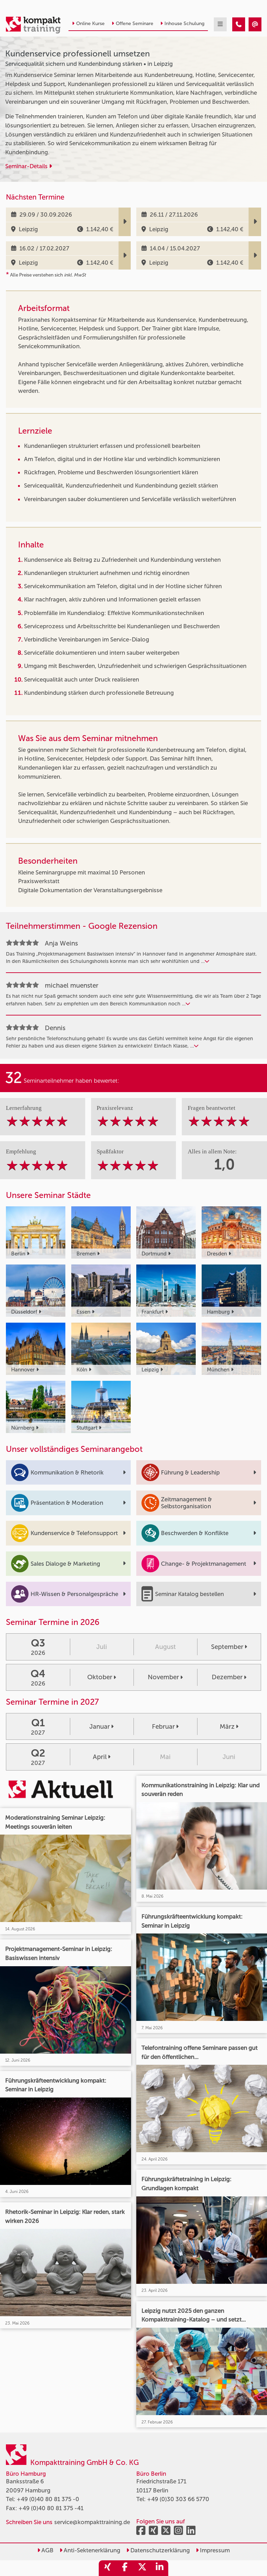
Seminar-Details (27, 166)
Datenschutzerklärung (159, 2550)
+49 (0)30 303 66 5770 (178, 2499)
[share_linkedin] (160, 2568)
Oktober (100, 1677)
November (163, 1677)
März (227, 1727)
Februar (163, 1727)
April (100, 1757)
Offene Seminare (135, 24)
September (227, 1647)
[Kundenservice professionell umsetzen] (239, 24)
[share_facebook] (125, 2568)
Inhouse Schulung (184, 24)
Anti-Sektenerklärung (91, 2550)
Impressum (214, 2550)
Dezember (227, 1677)
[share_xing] (107, 2568)
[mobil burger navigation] (220, 24)
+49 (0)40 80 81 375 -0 (48, 2499)
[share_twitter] (142, 2568)
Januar (100, 1727)
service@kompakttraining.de (92, 2522)
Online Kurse (90, 24)
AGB (47, 2550)
